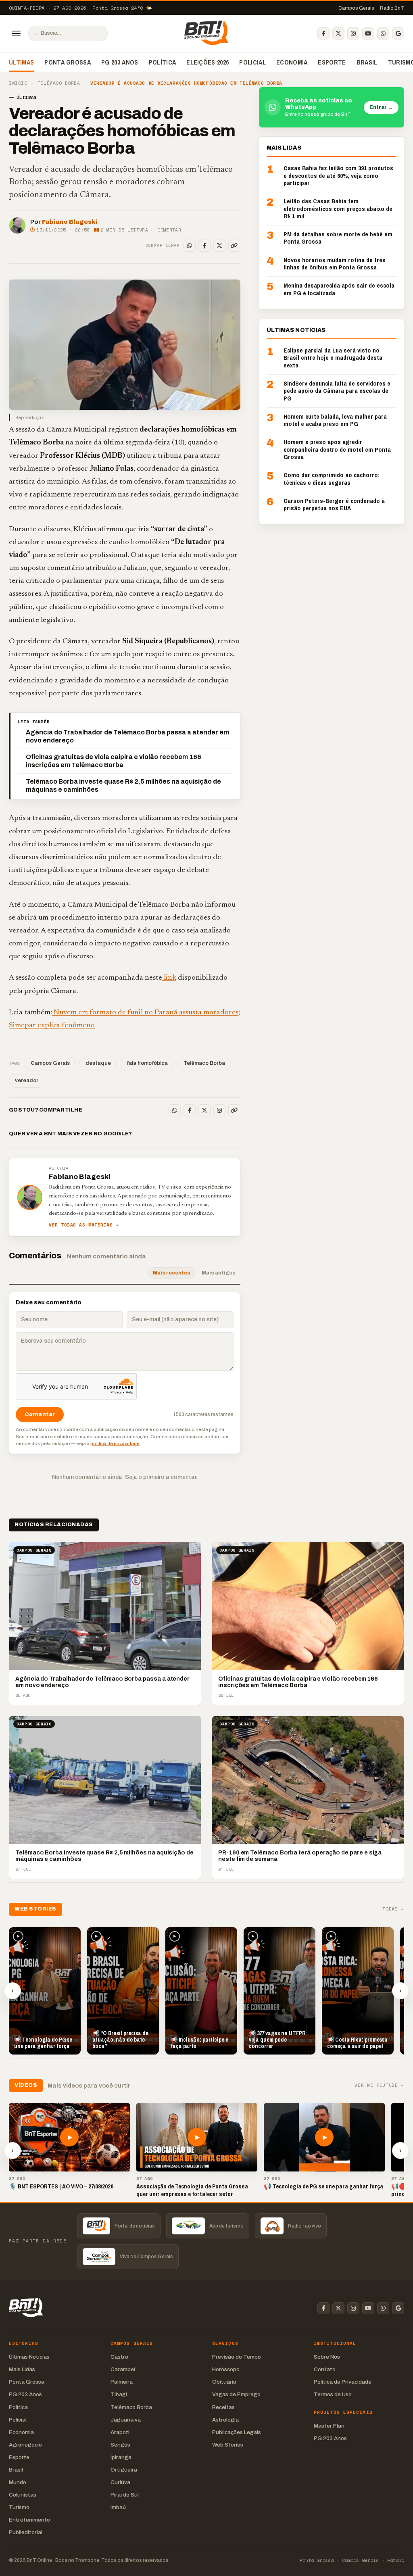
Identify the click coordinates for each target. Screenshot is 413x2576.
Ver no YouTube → (379, 2085)
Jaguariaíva (126, 2420)
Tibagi (119, 2394)
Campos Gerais (356, 8)
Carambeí (123, 2369)
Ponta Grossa (68, 62)
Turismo (19, 2507)
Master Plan (329, 2426)
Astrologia (225, 2420)
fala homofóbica (147, 1063)
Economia (292, 62)
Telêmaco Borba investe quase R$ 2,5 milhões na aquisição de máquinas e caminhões (123, 785)
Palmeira (122, 2382)
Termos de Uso (333, 2394)
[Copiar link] (234, 246)
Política (163, 62)
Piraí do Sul (125, 2495)
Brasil (367, 62)
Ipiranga (121, 2457)
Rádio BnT (392, 8)
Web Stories (228, 2445)
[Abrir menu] (16, 33)
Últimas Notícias (29, 2357)
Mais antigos (219, 1273)
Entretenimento (29, 2520)
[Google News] (398, 33)
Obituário (224, 2382)
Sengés (120, 2445)
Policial (252, 62)
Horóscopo (226, 2369)
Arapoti (120, 2432)
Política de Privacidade (343, 2382)
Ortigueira (124, 2470)
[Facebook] (323, 33)
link (169, 978)
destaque (98, 1063)
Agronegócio (25, 2445)
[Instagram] (353, 33)
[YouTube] (368, 33)
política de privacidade (115, 1443)
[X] (338, 33)
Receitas (223, 2407)
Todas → (393, 1909)
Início (18, 83)
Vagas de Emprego (236, 2394)
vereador (27, 1080)
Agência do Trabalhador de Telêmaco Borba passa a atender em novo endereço (127, 736)
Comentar (169, 230)
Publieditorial (26, 2532)
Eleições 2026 (208, 62)
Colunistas (23, 2495)
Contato (325, 2369)
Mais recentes (172, 1273)
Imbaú (118, 2507)
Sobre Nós (327, 2357)
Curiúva (120, 2482)
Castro (119, 2357)
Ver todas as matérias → (84, 1225)
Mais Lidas (22, 2369)
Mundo (18, 2482)
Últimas (21, 62)
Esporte (332, 62)
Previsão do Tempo (237, 2357)
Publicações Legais (237, 2432)
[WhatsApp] (383, 33)
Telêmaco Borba (59, 83)
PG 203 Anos (120, 62)
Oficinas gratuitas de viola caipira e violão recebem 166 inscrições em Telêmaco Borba (114, 761)
